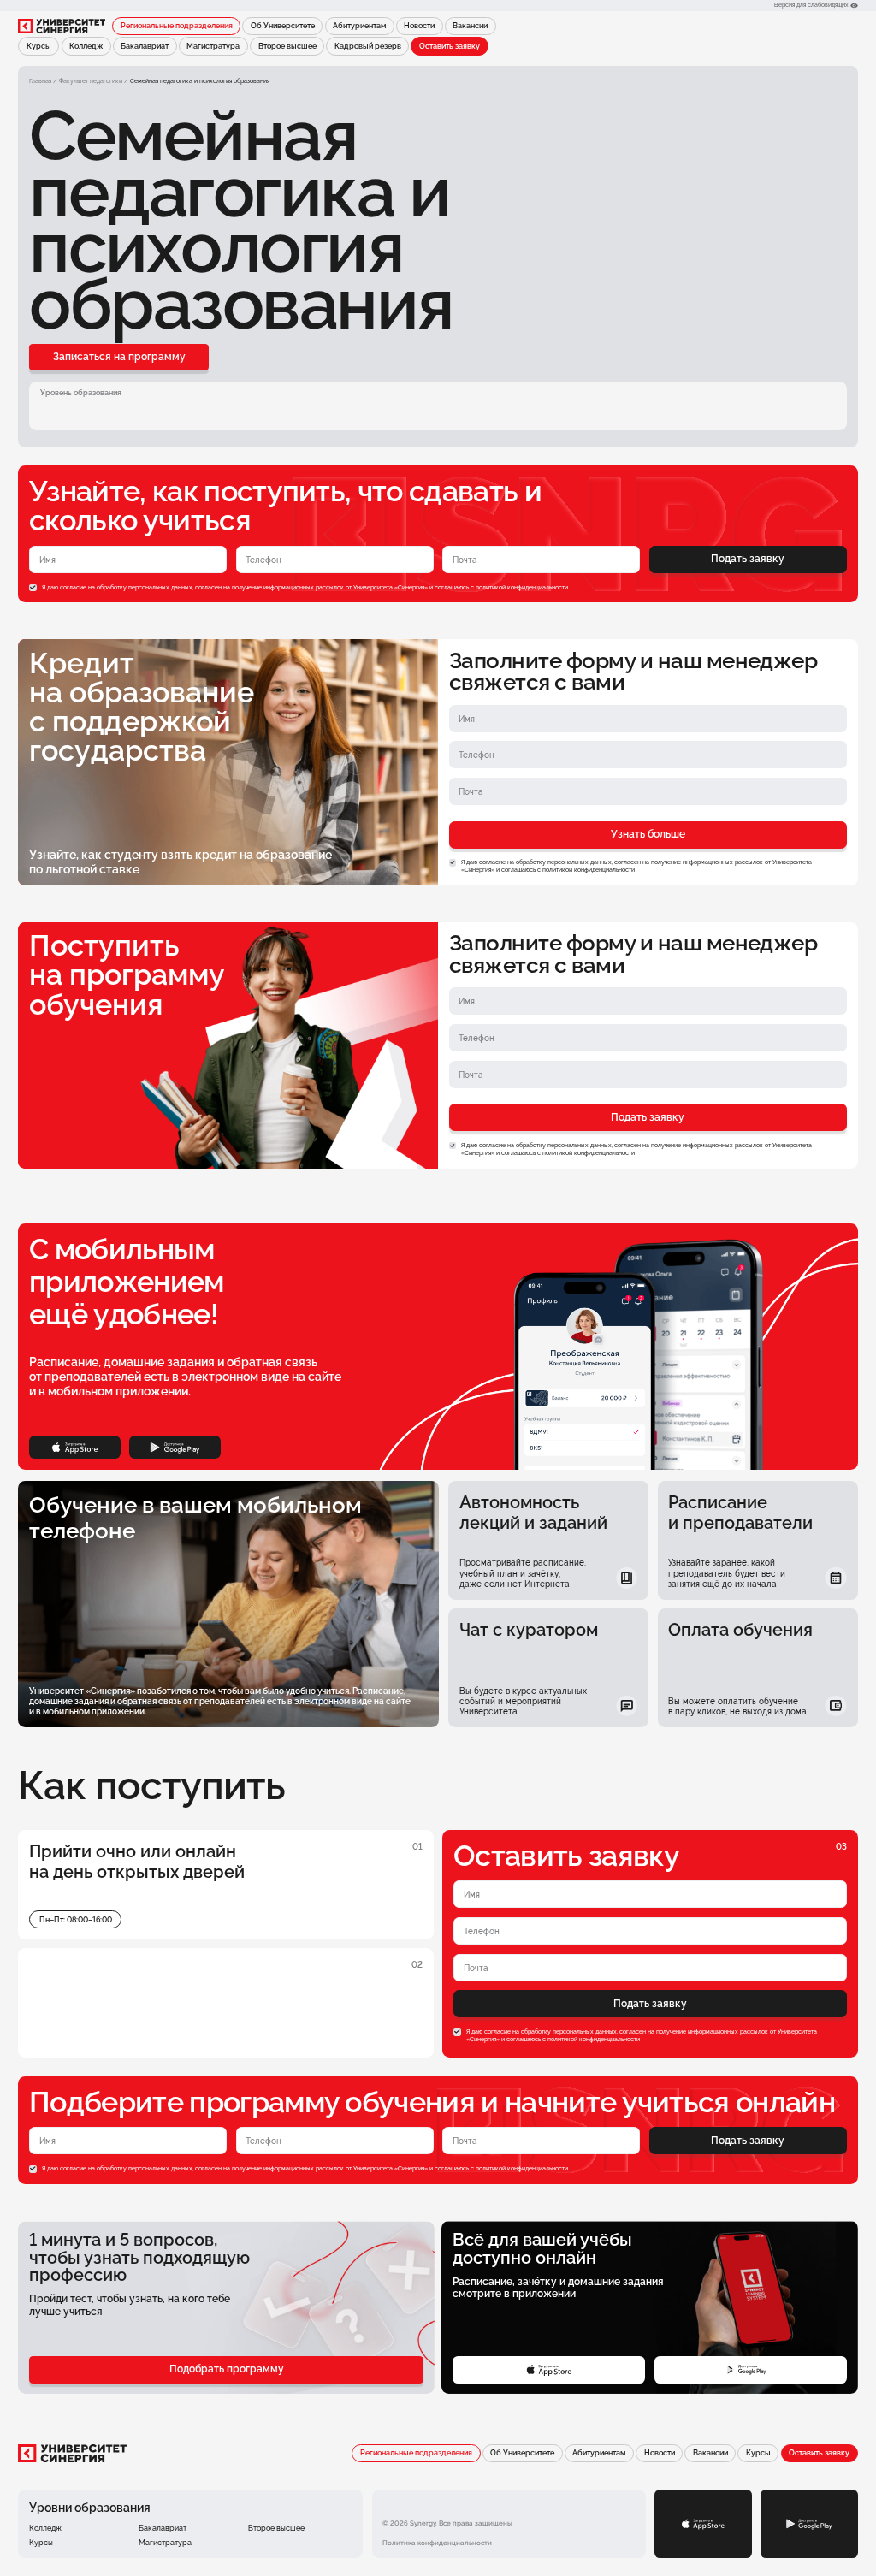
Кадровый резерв (368, 46)
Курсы (39, 46)
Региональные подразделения (177, 26)
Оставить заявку (450, 46)
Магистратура (213, 46)
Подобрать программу (227, 2369)
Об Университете (283, 26)
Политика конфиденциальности (437, 2543)
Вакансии (470, 26)
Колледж (86, 46)
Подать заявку (748, 558)
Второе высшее (287, 46)
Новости (419, 26)
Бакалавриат (145, 46)
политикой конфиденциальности (522, 588)
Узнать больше (648, 834)
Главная (40, 81)
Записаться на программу (119, 356)
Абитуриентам (359, 26)
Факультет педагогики (91, 81)
